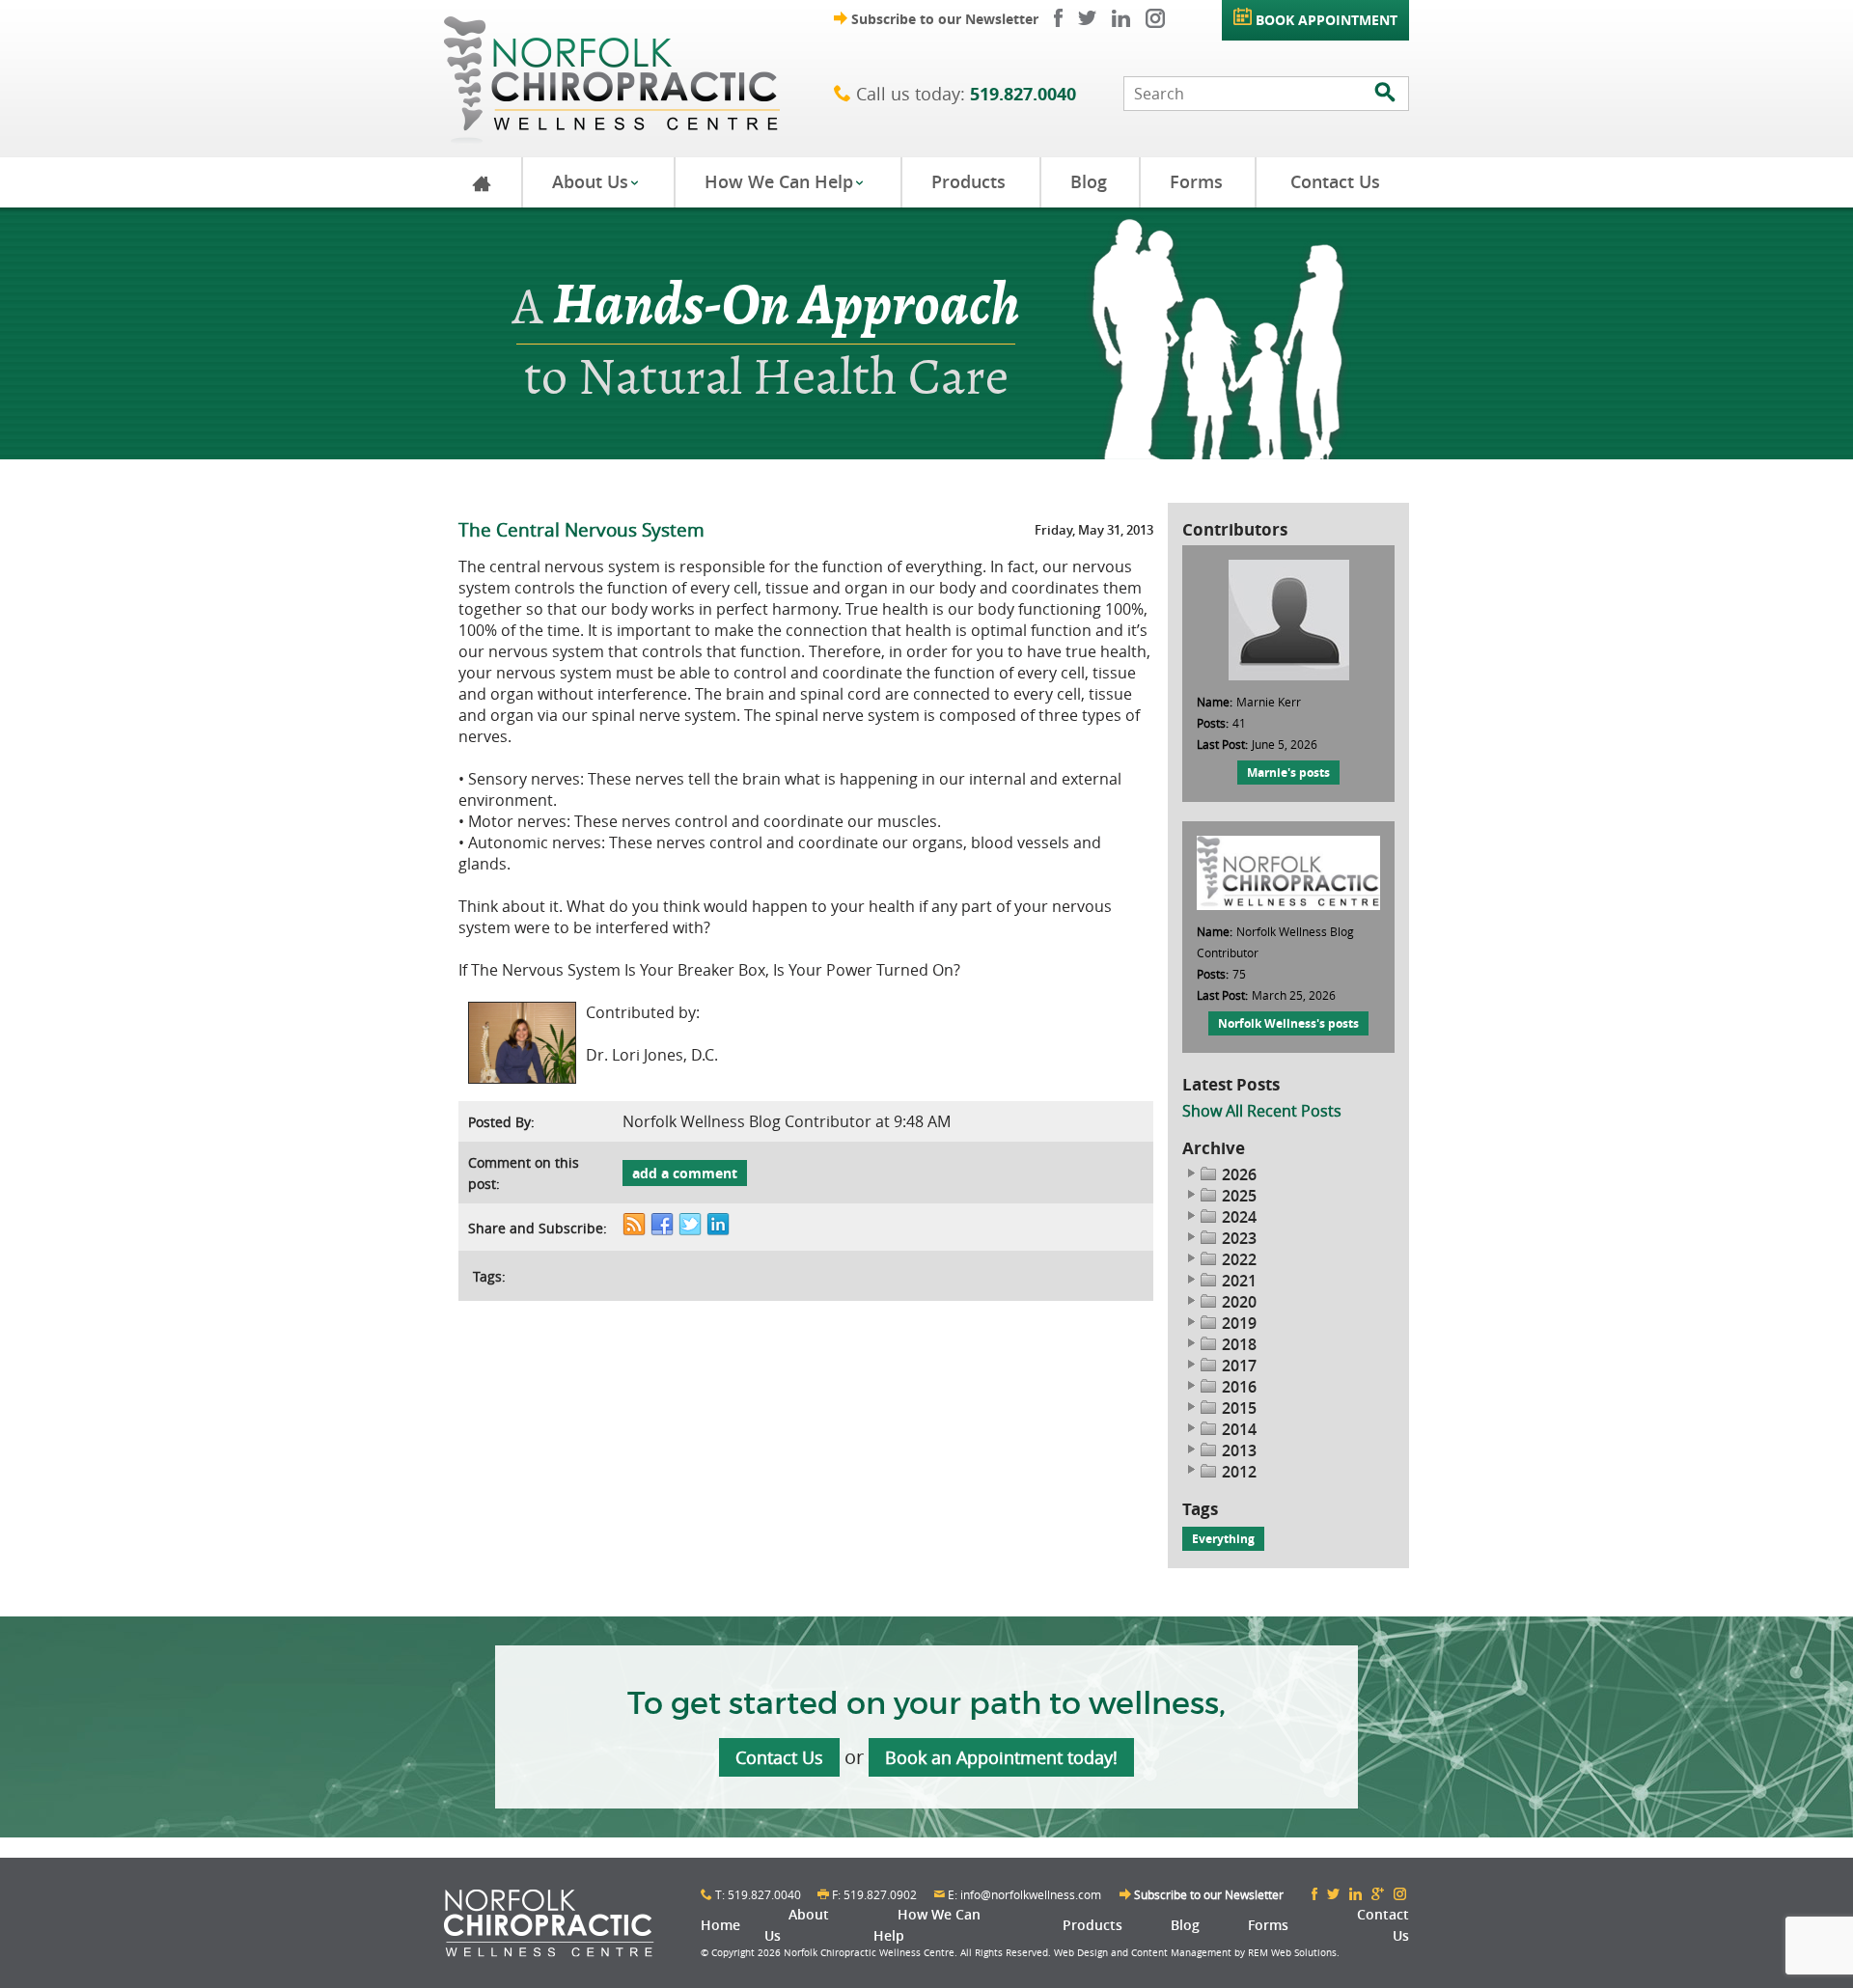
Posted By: (501, 1122)
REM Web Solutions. (1294, 1953)
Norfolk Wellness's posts (1288, 1023)
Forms (1196, 181)
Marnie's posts (1288, 773)
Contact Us (1335, 181)
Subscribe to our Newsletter (936, 19)
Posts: (1213, 723)
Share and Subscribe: (538, 1228)
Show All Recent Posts (1262, 1111)
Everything (1223, 1539)
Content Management (1181, 1953)
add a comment (685, 1173)
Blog (1089, 181)
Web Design (1081, 1953)
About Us (596, 181)
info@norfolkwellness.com (1031, 1894)
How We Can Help (785, 181)
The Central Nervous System (581, 529)
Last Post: (1222, 744)
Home (720, 1925)
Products (968, 181)
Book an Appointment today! (1001, 1757)
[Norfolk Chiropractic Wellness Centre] (639, 79)
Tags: (489, 1276)
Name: (1215, 702)
